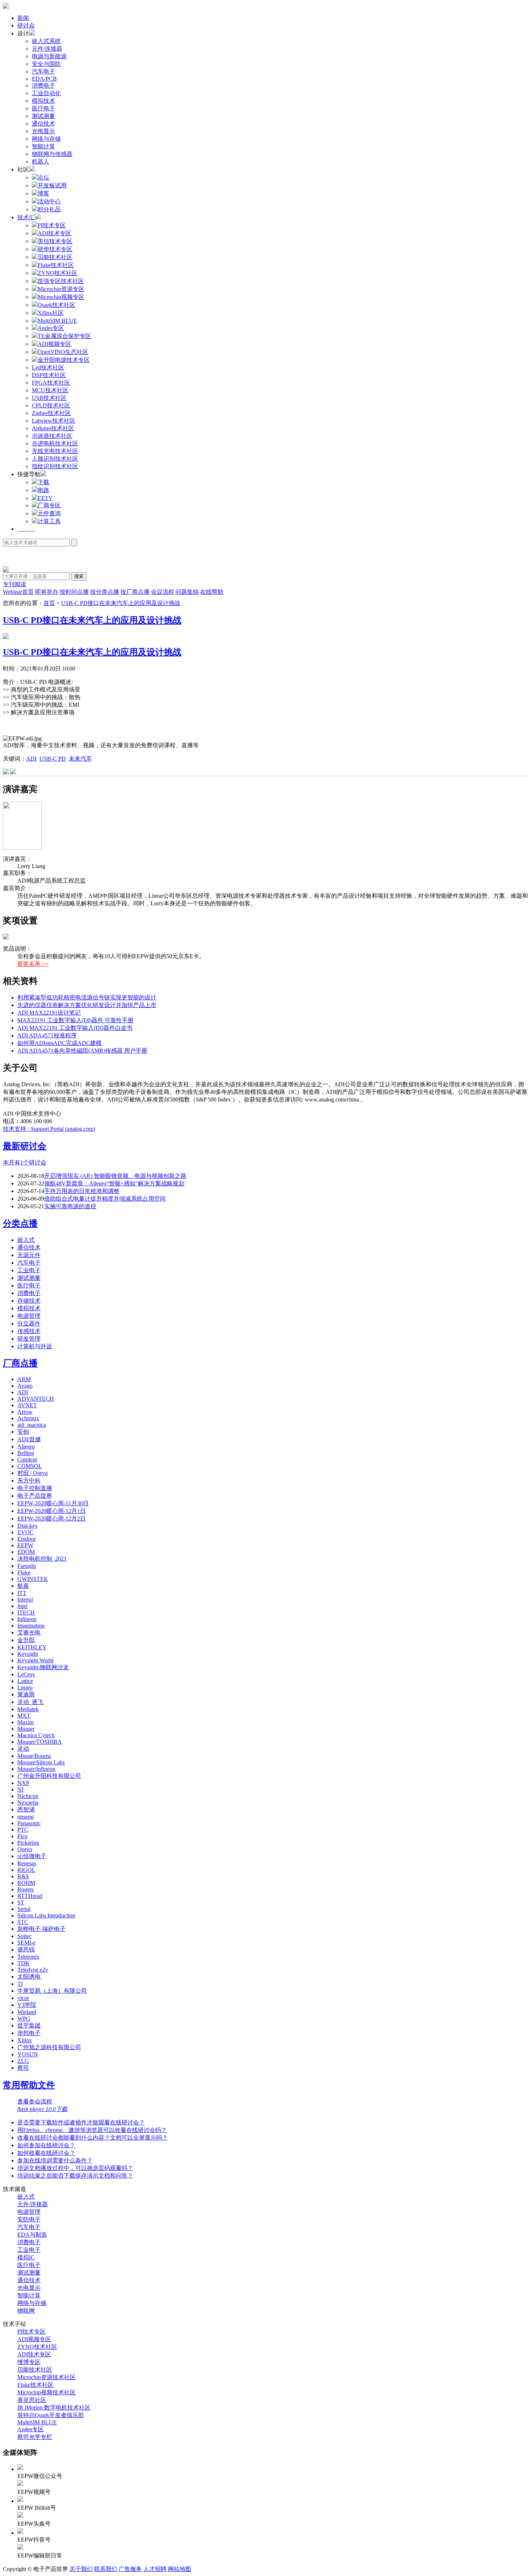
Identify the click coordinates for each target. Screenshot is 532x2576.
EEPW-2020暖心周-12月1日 (52, 1511)
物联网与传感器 (52, 154)
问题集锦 (187, 592)
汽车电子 (43, 71)
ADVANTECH (36, 1399)
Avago (25, 1386)
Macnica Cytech (36, 1735)
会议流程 (162, 592)
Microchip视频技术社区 (47, 2392)
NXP (23, 1783)
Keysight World (35, 1660)
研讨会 (26, 26)
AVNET (27, 1405)
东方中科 (29, 1481)
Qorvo (25, 1849)
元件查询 (49, 513)
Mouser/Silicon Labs (41, 1762)
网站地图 (180, 2569)
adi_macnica (32, 1425)
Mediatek (28, 1709)
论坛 (43, 177)
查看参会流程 (35, 2101)
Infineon (27, 1619)
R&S (23, 1876)
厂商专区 (49, 505)
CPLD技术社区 (51, 405)
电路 (43, 490)
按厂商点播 (135, 592)
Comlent (27, 1460)
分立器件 (29, 1323)
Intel (22, 1606)
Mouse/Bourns (34, 1756)
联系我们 (106, 2569)
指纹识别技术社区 (55, 466)
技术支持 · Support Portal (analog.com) (49, 1129)
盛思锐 (26, 1949)
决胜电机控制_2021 (42, 1559)
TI (20, 1984)
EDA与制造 (32, 2235)
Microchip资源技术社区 (47, 2377)
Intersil (25, 1600)
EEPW (25, 1545)
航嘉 (23, 1586)
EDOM (26, 1552)
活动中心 (49, 201)
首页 (49, 603)
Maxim (26, 1722)
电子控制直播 (35, 1488)
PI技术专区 (31, 2332)
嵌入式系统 (46, 41)
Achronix (28, 1418)
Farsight (27, 1566)
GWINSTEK (33, 1579)
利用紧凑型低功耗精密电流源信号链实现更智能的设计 (87, 997)
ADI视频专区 (34, 2339)
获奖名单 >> (33, 964)
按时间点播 (74, 592)
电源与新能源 (49, 56)
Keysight (28, 1654)
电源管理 (29, 1316)
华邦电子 (29, 2033)
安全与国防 (46, 64)
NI (20, 1790)
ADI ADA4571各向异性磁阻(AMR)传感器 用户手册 (82, 1051)
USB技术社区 (49, 398)
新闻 (23, 18)
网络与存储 (46, 139)
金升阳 (26, 1640)
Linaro (25, 1687)
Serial (24, 1909)
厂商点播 (20, 1363)
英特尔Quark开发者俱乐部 (51, 2415)
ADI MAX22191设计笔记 (49, 1013)
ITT (22, 1593)
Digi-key (28, 1526)
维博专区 (29, 2362)
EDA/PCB (44, 79)
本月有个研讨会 (25, 1162)
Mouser (26, 1729)
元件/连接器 (47, 49)
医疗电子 (43, 108)
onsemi (26, 1817)
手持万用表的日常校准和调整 (82, 1191)
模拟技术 (43, 101)
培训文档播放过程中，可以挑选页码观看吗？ (75, 2168)
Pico (22, 1836)
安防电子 (29, 2219)
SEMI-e (26, 1943)
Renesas (27, 1863)
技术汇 (26, 217)
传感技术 (29, 1331)
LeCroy (26, 1674)
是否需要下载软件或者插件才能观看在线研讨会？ (81, 2122)
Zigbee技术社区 (51, 413)
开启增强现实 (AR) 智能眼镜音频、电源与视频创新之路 (115, 1176)
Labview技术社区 (54, 421)
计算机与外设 (35, 1346)
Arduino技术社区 (53, 428)
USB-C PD (53, 759)
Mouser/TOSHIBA (40, 1742)
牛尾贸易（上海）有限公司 (52, 1991)
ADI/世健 (29, 1439)
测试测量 (43, 116)
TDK (24, 1963)
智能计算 (43, 146)
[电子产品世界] (6, 7)
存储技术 (29, 1301)
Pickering (28, 1843)
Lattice (25, 1681)
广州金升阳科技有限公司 (49, 1776)
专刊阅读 (14, 584)
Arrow (25, 1412)
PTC (23, 1830)
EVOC (26, 1532)
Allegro (26, 1446)
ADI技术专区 (34, 2354)
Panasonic (29, 1823)
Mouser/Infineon (36, 1769)
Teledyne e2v (33, 1970)
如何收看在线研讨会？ (46, 2153)
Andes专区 (31, 2429)
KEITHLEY (32, 1647)
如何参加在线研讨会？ (46, 2145)
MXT (24, 1716)
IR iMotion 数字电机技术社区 (54, 2408)
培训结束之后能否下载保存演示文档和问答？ (75, 2176)
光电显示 (43, 131)
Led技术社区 (48, 367)
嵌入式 (26, 1240)
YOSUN (28, 2054)
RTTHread (30, 1896)
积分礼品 (49, 209)
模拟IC (26, 2257)
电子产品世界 (35, 1496)
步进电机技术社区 (55, 443)
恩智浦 (26, 1809)
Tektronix (28, 1957)
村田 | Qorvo (33, 1473)
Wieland (27, 2012)
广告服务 (130, 2569)
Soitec (24, 1936)
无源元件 (29, 1255)
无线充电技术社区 (55, 451)
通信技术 (43, 124)
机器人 (41, 162)
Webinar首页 (18, 592)
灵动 (23, 1749)
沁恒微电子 (32, 1856)
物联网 (26, 2311)
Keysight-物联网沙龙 (43, 1667)
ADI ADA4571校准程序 (47, 1035)
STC (23, 1922)
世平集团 (29, 2025)
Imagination (31, 1626)
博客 (43, 193)
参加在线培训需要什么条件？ (55, 2160)
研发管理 (29, 1339)
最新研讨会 (25, 1146)
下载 (43, 482)
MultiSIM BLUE (37, 2422)
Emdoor (27, 1539)
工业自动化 (46, 93)
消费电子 (43, 86)
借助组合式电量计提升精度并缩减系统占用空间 (105, 1199)
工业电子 (29, 1270)
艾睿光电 (29, 1632)
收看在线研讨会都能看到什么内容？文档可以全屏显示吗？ (93, 2138)
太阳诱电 (29, 1977)
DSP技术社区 (49, 375)
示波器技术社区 (52, 436)
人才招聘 (155, 2569)
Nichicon (28, 1796)
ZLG (23, 2061)
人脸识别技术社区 (55, 459)
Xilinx (25, 2040)
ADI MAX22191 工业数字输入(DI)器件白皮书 (75, 1028)
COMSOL (30, 1466)
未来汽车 (80, 759)
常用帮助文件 (29, 2085)
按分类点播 (105, 592)
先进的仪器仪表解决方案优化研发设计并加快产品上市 (87, 1005)
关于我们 (81, 2569)
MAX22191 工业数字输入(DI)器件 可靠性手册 (75, 1020)
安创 (23, 1432)
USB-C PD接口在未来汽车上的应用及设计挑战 (121, 603)
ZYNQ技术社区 (37, 2347)
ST (21, 1902)
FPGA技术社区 (51, 383)
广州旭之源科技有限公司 (49, 2047)
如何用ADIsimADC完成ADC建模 (60, 1043)
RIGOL (26, 1870)
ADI (31, 759)
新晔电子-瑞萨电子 (41, 1929)
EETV (45, 498)
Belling (26, 1453)
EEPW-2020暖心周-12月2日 (52, 1518)
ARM (24, 1379)
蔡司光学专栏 (35, 2437)
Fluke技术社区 (35, 2385)
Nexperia (28, 1803)
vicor (23, 1998)
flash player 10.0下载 (42, 2109)
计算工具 (49, 521)
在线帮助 (212, 592)
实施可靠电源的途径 (70, 1206)
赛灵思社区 (32, 2400)
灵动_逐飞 (30, 1702)
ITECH (26, 1613)
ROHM (26, 1883)
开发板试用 (52, 185)
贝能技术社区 (35, 2370)
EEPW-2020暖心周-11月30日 (53, 1503)
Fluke (24, 1572)
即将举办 (47, 592)
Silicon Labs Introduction (46, 1915)
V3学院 (27, 2005)
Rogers (26, 1889)
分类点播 (20, 1223)
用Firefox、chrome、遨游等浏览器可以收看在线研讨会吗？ (92, 2130)
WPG (24, 2019)
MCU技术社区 (50, 390)
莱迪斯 (26, 1694)
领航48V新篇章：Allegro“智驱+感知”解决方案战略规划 (114, 1183)
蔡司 (23, 2068)
